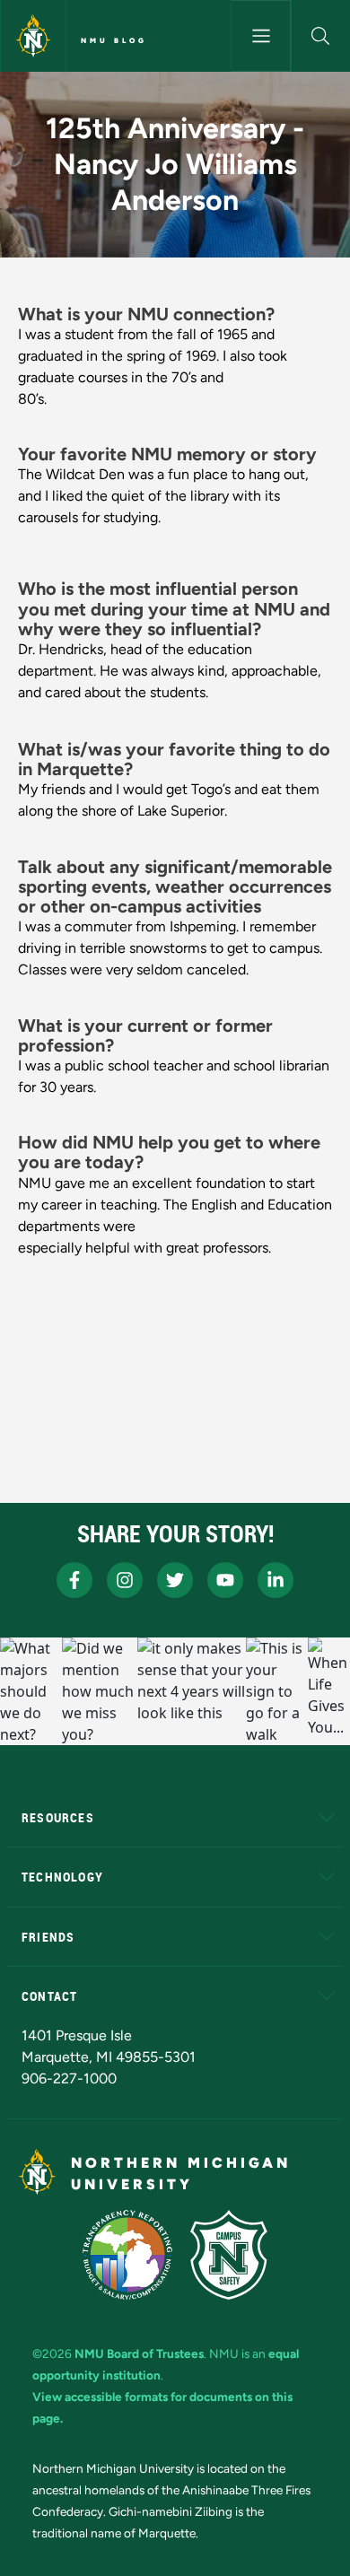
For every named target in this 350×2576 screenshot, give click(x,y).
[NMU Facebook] (74, 1580)
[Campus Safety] (229, 2255)
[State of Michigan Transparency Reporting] (128, 2255)
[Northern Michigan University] (33, 36)
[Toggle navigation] (260, 36)
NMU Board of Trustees (139, 2353)
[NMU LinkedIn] (276, 1580)
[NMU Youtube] (225, 1580)
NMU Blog (114, 40)
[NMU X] (175, 1580)
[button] (321, 36)
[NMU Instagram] (125, 1580)
